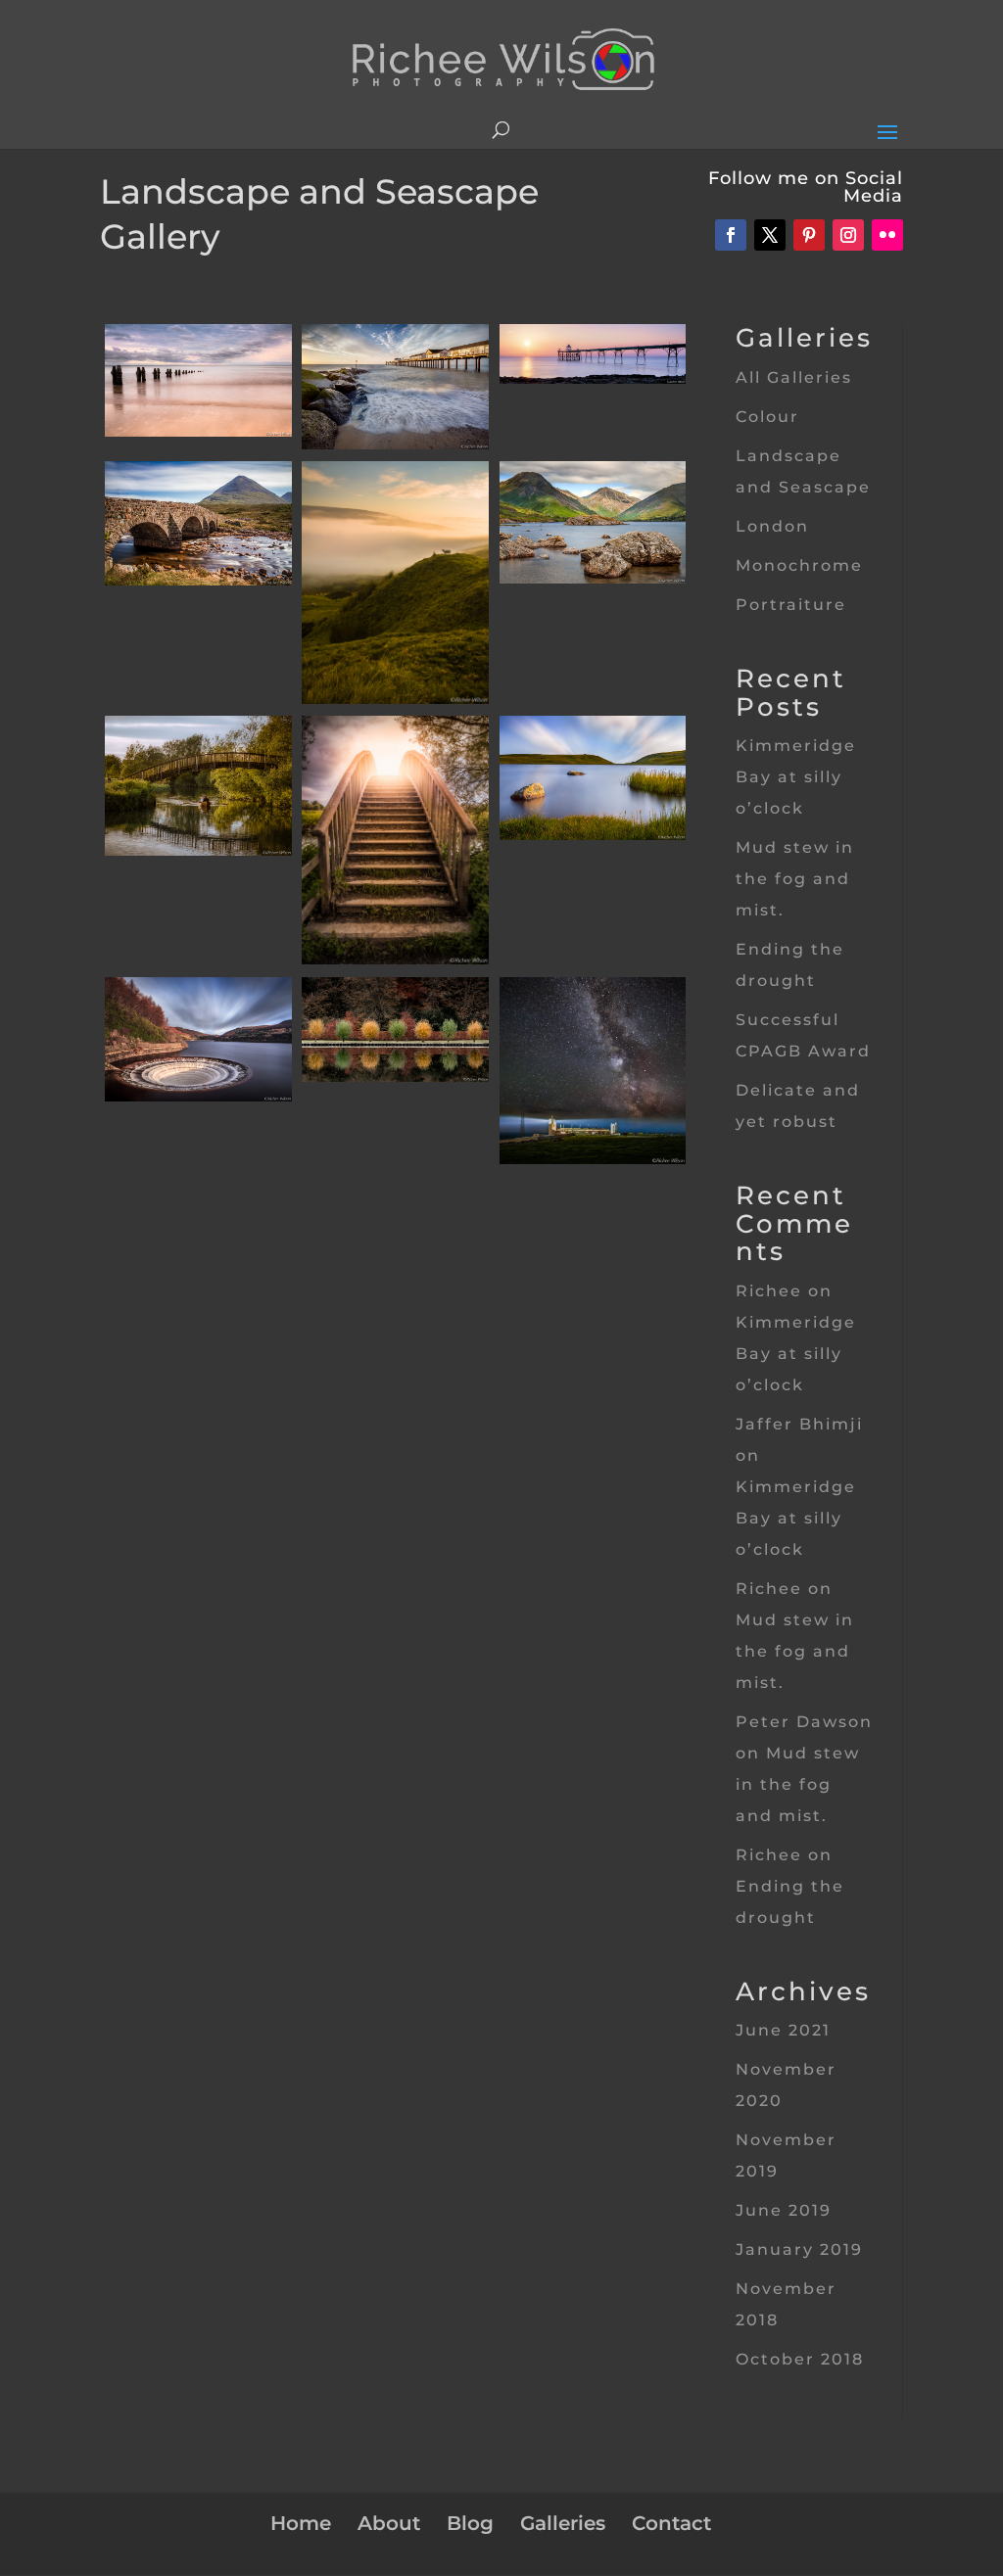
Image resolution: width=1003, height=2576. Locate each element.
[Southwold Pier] (395, 444)
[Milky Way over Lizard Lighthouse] (593, 1159)
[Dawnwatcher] (395, 699)
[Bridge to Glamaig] (198, 580)
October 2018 (800, 2359)
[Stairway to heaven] (395, 959)
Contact (671, 2523)
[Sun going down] (593, 378)
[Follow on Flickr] (887, 235)
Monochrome (799, 565)
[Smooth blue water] (593, 835)
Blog (470, 2523)
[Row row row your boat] (198, 850)
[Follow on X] (770, 235)
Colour (767, 417)
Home (301, 2523)
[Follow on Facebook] (731, 235)
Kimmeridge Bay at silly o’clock (796, 777)
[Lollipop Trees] (395, 1077)
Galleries (563, 2523)
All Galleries (794, 377)
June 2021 (783, 2030)
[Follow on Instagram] (848, 235)
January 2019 (799, 2249)
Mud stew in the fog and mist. (795, 879)
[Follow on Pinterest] (809, 235)
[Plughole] (198, 1096)
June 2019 (784, 2210)
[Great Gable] (593, 578)
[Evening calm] (198, 431)
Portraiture (791, 605)
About (389, 2523)
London (772, 526)
